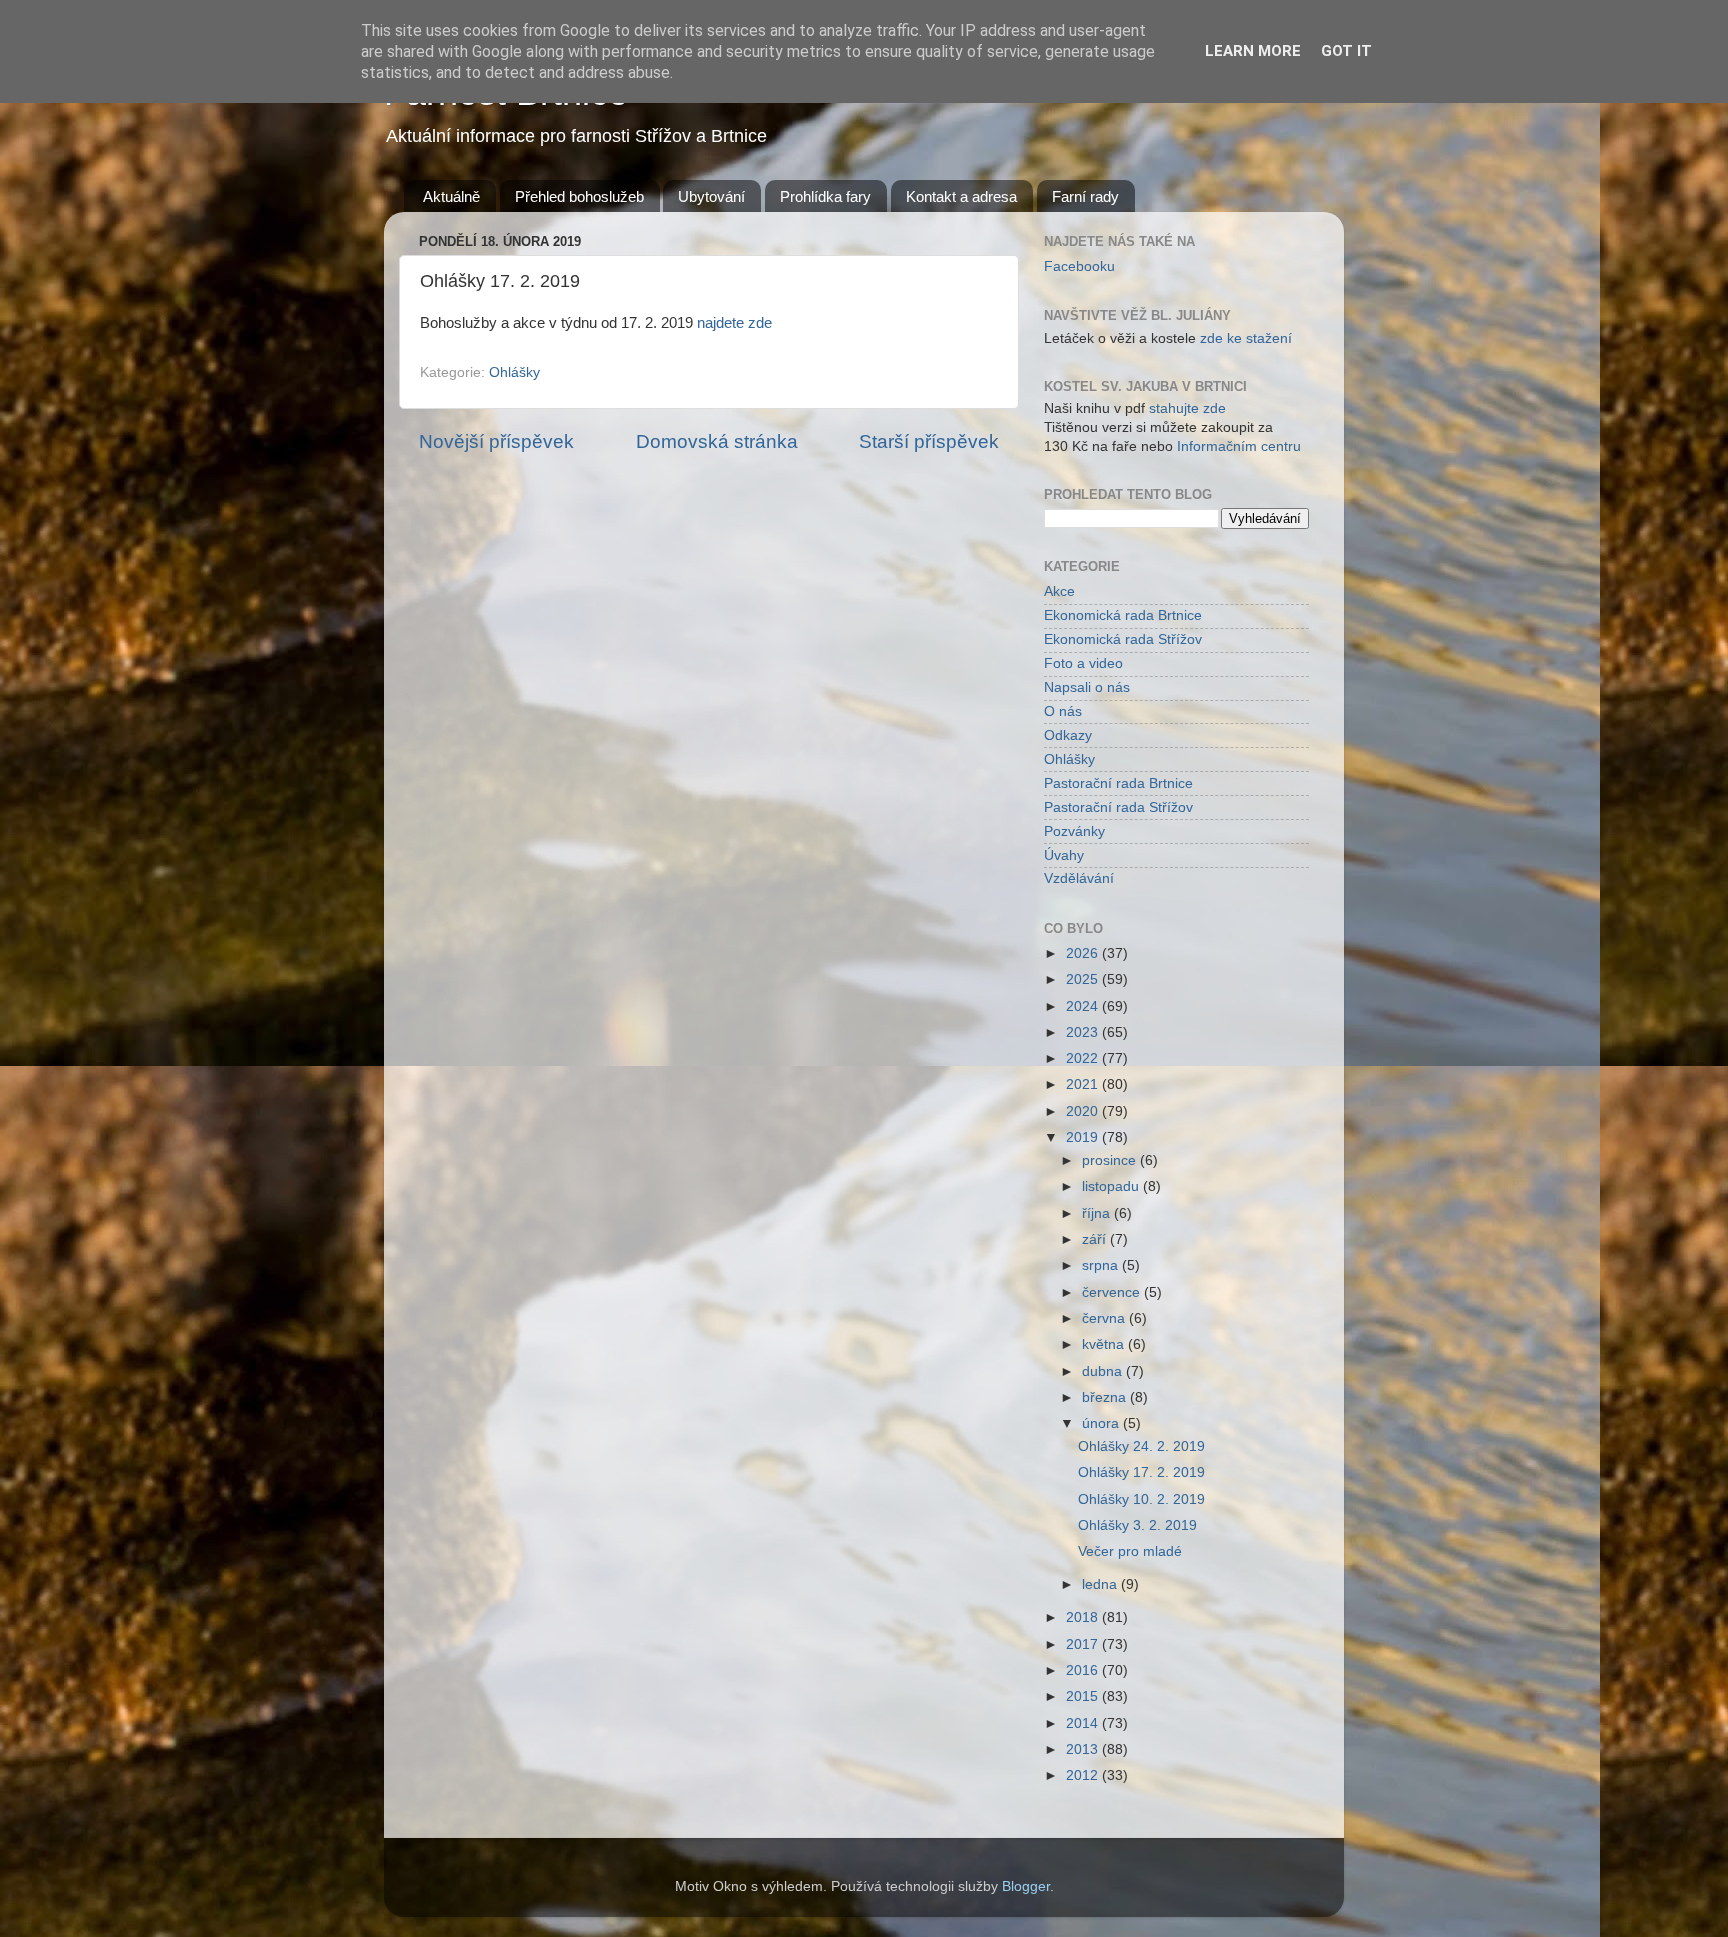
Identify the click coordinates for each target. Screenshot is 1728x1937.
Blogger (1026, 1886)
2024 (1084, 1006)
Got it (1346, 51)
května (1105, 1344)
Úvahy (1064, 855)
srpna (1102, 1265)
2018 (1084, 1617)
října (1098, 1213)
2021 (1084, 1084)
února (1102, 1423)
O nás (1063, 711)
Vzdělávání (1079, 878)
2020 (1084, 1111)
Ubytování (711, 196)
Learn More (1253, 51)
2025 (1084, 979)
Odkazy (1068, 735)
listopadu (1112, 1186)
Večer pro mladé (1130, 1551)
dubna (1104, 1371)
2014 (1084, 1723)
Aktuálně (451, 196)
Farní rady (1085, 196)
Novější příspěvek (496, 441)
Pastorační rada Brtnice (1118, 783)
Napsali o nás (1087, 687)
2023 (1084, 1032)
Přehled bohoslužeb (579, 196)
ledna (1101, 1584)
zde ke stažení (1246, 338)
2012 (1084, 1775)
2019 (1084, 1137)
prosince (1111, 1160)
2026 (1084, 953)
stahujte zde (1187, 408)
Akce (1059, 591)
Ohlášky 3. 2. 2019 (1137, 1525)
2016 (1084, 1670)
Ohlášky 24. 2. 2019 (1141, 1446)
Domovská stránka (717, 441)
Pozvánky (1074, 831)
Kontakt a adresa (961, 196)
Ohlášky (514, 372)
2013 (1084, 1749)
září (1096, 1239)
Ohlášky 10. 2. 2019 (1141, 1499)
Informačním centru (1239, 446)
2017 (1084, 1644)
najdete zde (734, 323)
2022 (1084, 1058)
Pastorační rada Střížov (1118, 807)
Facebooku (1079, 266)
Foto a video (1083, 663)
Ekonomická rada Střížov (1123, 639)
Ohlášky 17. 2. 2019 (1141, 1472)
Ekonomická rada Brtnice (1123, 615)
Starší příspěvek (929, 441)
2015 (1084, 1696)
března (1106, 1397)
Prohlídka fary (825, 196)
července (1113, 1292)
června (1105, 1318)
